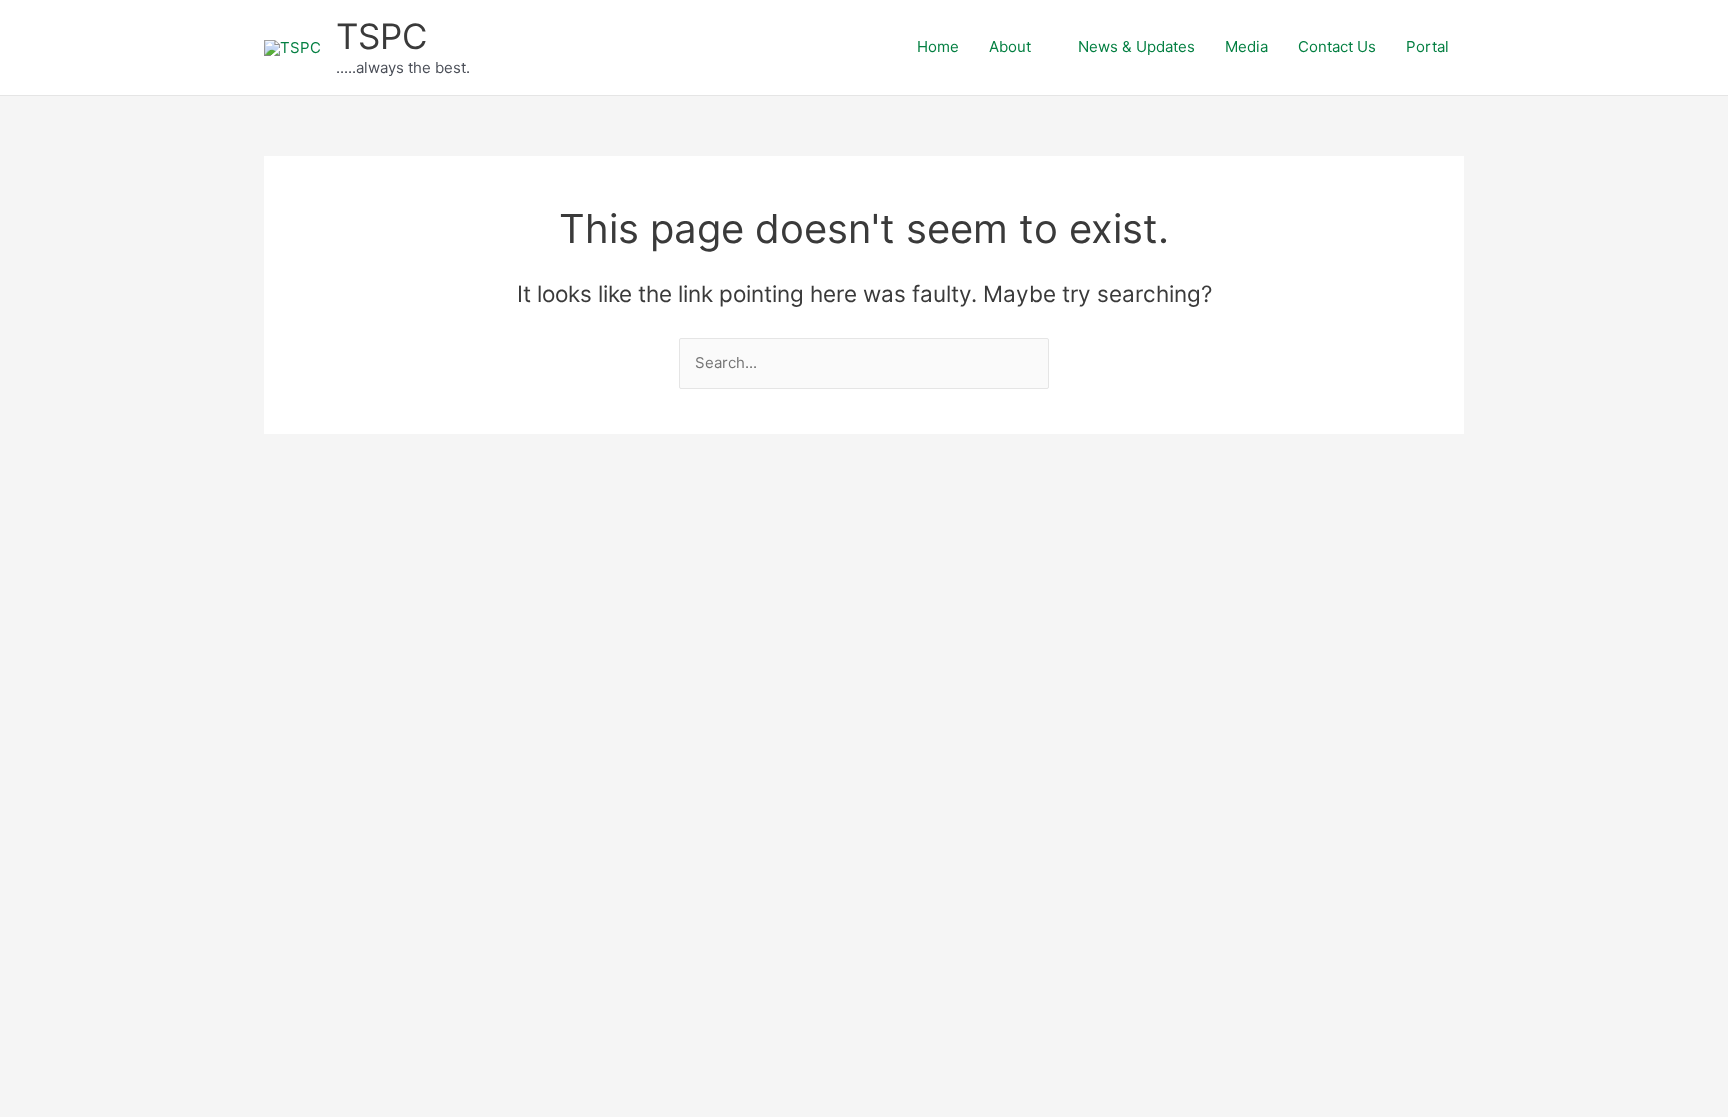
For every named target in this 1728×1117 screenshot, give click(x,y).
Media (1246, 46)
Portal (1427, 46)
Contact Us (1337, 46)
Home (938, 46)
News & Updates (1136, 46)
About (1010, 46)
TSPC (381, 36)
